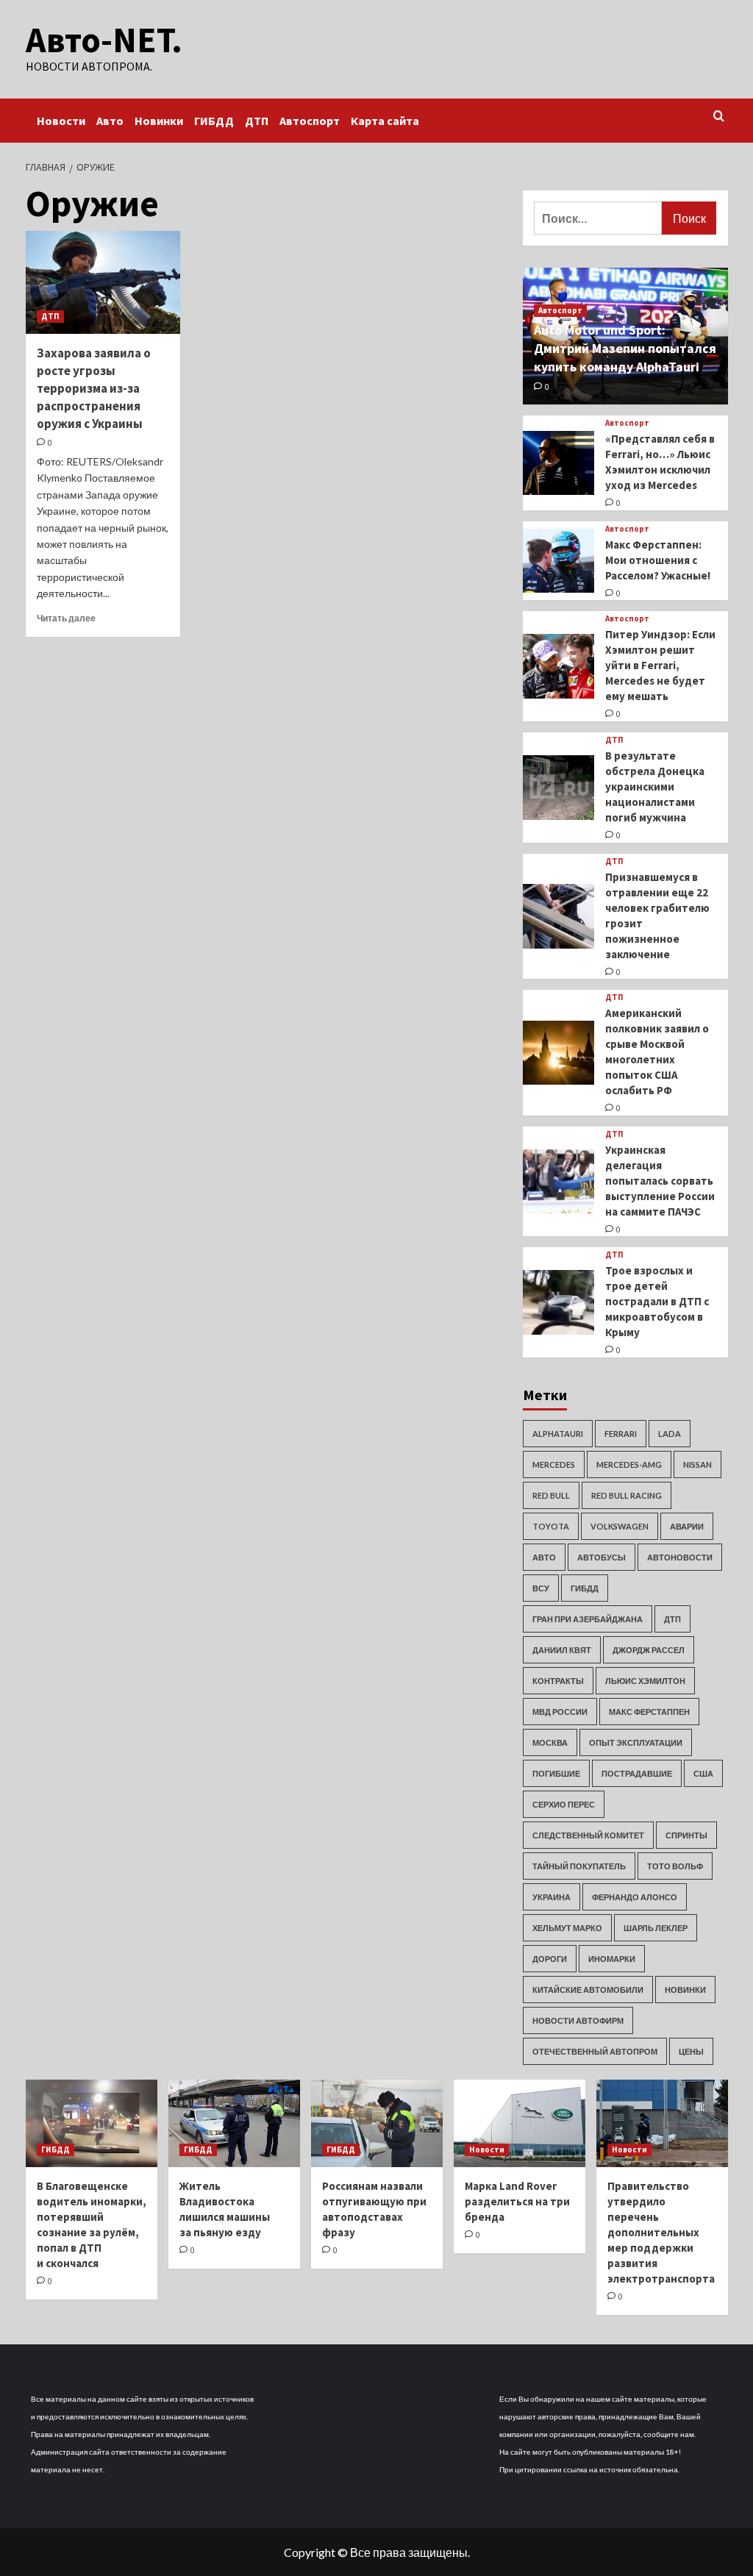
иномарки (612, 1959)
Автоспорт (310, 121)
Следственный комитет (588, 1835)
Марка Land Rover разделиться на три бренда (517, 2201)
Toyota (551, 1526)
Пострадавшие (637, 1773)
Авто (110, 121)
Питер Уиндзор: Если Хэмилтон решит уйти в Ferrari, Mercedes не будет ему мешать (660, 665)
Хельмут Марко (567, 1928)
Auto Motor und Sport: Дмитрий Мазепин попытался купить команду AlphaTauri (625, 348)
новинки (685, 1990)
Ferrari (621, 1434)
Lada (670, 1434)
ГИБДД (214, 121)
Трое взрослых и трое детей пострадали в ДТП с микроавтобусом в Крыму (657, 1301)
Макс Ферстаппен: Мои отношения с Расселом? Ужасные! (658, 560)
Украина (552, 1897)
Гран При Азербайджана (588, 1619)
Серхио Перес (564, 1804)
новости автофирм (578, 2020)
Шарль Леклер (656, 1928)
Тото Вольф (675, 1866)
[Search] (719, 117)
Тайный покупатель (579, 1866)
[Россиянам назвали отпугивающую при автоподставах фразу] (377, 2123)
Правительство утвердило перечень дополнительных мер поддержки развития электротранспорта (661, 2232)
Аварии (687, 1526)
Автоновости (680, 1557)
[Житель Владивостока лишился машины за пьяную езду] (234, 2123)
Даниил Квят (562, 1650)
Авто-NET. (104, 40)
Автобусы (602, 1557)
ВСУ (541, 1588)
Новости (61, 121)
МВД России (560, 1712)
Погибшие (556, 1773)
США (703, 1773)
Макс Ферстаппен (649, 1712)
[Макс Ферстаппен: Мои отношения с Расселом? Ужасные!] (559, 561)
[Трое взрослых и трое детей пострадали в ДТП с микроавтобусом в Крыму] (559, 1302)
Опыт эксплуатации (636, 1742)
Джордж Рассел (649, 1650)
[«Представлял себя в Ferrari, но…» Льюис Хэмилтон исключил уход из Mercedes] (559, 463)
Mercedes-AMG (629, 1464)
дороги (550, 1959)
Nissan (697, 1464)
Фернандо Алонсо (635, 1897)
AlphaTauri (558, 1434)
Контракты (558, 1681)
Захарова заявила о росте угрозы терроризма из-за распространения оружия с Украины (94, 388)
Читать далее (66, 618)
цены (691, 2051)
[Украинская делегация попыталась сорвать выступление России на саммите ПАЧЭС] (559, 1182)
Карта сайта (385, 121)
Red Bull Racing (627, 1495)
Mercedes (554, 1464)
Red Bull (551, 1495)
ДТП (257, 121)
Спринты (686, 1835)
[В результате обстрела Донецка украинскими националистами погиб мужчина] (559, 788)
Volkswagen (620, 1526)
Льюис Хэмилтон (645, 1681)
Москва (550, 1742)
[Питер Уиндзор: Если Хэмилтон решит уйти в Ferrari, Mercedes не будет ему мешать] (559, 666)
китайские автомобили (588, 1990)
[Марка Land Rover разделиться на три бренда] (520, 2123)
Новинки (159, 121)
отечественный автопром (595, 2051)
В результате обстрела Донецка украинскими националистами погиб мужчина (655, 786)
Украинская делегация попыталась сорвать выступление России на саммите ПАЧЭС (660, 1181)
